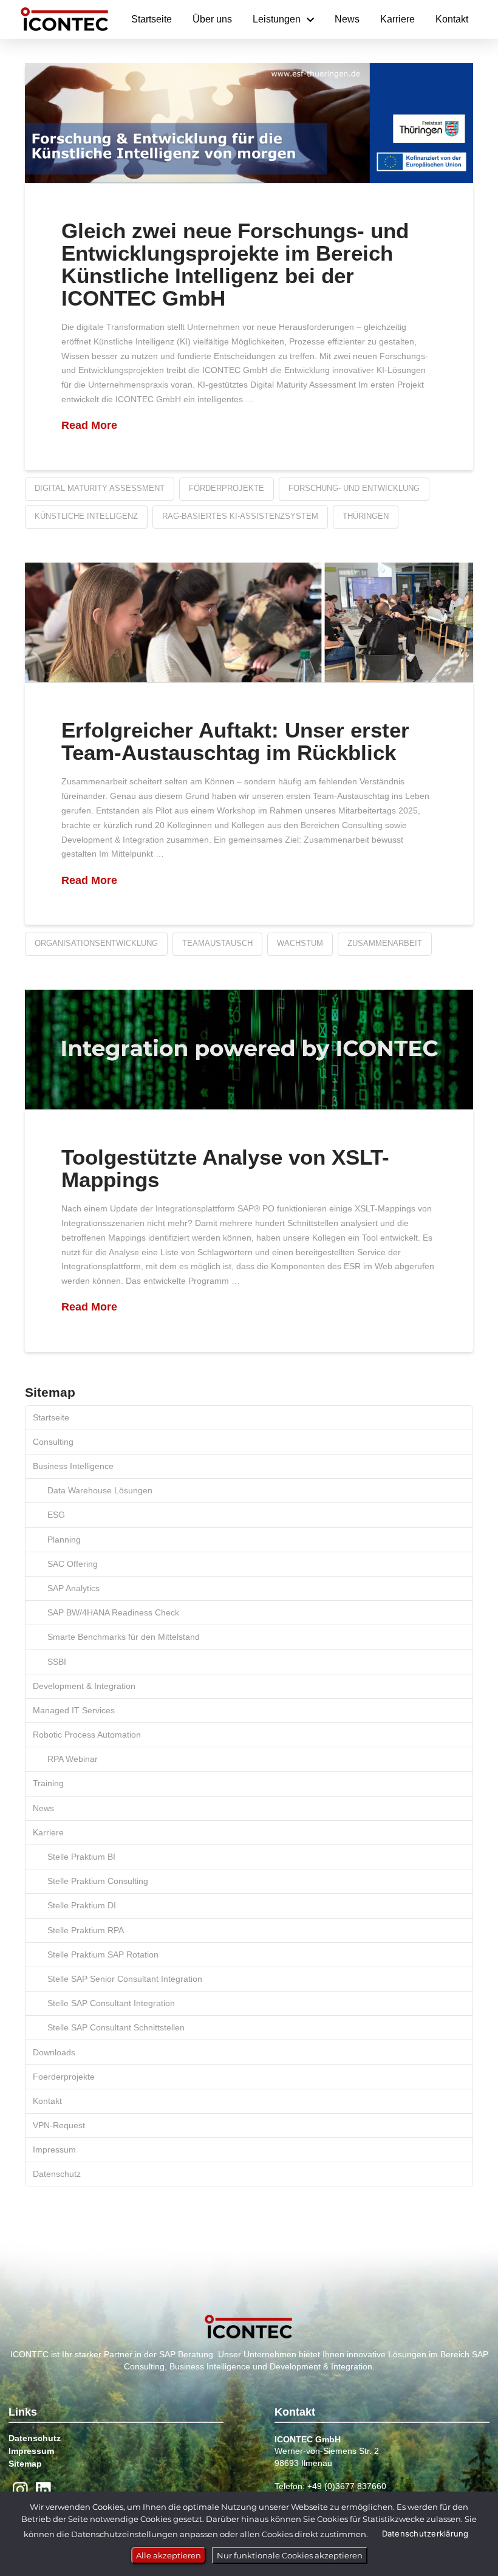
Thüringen (366, 516)
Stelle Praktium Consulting (98, 1881)
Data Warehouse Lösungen (100, 1490)
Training (48, 1783)
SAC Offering (73, 1564)
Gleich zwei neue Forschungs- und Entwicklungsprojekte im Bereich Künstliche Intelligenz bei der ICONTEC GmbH (235, 264)
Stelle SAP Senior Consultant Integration (125, 1979)
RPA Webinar (73, 1759)
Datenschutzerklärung (425, 2533)
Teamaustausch (217, 943)
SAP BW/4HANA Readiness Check (113, 1612)
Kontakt (47, 2101)
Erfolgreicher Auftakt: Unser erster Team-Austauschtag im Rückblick (235, 741)
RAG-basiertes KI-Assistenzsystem (240, 516)
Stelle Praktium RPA (86, 1930)
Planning (64, 1540)
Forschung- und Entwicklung (354, 488)
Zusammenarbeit (385, 943)
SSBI (57, 1662)
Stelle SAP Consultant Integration (111, 2003)
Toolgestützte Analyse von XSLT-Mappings (225, 1168)
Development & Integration (84, 1686)
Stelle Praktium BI (81, 1857)
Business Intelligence (73, 1466)
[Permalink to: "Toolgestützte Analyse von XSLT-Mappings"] (249, 1050)
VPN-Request (59, 2125)
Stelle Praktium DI (82, 1905)
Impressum (54, 2150)
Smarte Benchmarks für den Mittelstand (124, 1637)
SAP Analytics (73, 1588)
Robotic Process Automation (87, 1735)
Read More (89, 425)
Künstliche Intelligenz (86, 516)
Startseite (51, 1417)
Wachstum (300, 943)
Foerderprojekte (64, 2077)
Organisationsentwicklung (96, 943)
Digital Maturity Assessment (100, 488)
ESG (56, 1515)
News (43, 1808)
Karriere (48, 1832)
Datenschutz (57, 2174)
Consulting (53, 1442)
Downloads (54, 2052)
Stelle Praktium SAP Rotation (103, 1954)
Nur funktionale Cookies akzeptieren (290, 2555)
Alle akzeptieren (169, 2555)
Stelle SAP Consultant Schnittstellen (116, 2027)
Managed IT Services (74, 1710)
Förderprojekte (227, 488)
